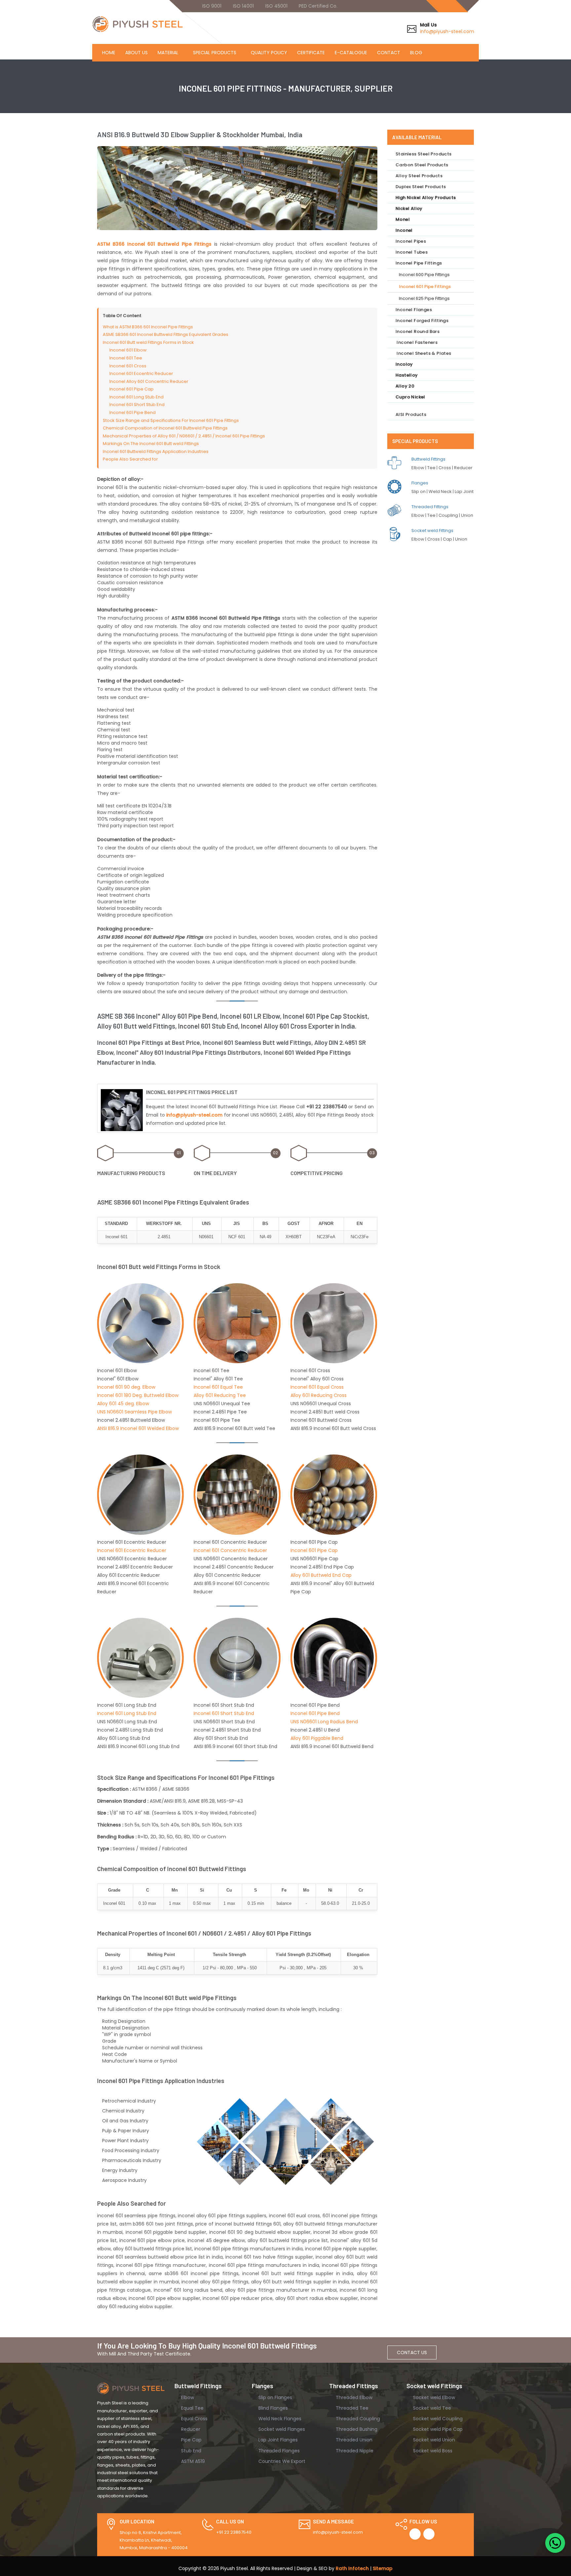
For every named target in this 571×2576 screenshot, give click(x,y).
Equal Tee (192, 2408)
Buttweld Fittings (428, 459)
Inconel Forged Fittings (422, 321)
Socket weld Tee (431, 2408)
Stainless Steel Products (424, 154)
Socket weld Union (433, 2440)
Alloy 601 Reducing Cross (319, 1395)
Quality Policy (269, 53)
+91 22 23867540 (234, 2532)
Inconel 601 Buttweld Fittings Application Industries (156, 451)
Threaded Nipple (354, 2451)
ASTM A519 (192, 2461)
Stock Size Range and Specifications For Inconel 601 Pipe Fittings (171, 420)
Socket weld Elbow (433, 2397)
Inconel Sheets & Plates (423, 353)
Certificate (311, 53)
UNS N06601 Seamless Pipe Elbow (134, 1412)
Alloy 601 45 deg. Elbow (123, 1404)
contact (389, 53)
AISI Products (411, 414)
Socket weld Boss (432, 2451)
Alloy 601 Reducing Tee (220, 1395)
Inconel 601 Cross (128, 366)
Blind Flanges (272, 2408)
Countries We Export (281, 2461)
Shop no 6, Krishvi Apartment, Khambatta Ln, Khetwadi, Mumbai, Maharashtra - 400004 (154, 2540)
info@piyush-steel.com (447, 31)
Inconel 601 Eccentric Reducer (141, 373)
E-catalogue (351, 53)
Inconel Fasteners (417, 342)
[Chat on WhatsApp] (555, 2543)
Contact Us (412, 2352)
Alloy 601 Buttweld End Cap (321, 1575)
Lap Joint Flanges (277, 2440)
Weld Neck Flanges (279, 2419)
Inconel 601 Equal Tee (218, 1387)
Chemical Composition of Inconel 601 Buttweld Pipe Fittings (165, 428)
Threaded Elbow (353, 2397)
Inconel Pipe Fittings (419, 263)
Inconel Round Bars (418, 331)
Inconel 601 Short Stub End (137, 405)
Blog (416, 53)
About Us (136, 53)
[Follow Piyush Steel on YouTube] (429, 2534)
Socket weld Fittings (432, 531)
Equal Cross (194, 2419)
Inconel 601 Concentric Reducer (230, 1550)
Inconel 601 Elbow (128, 350)
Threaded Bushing (356, 2429)
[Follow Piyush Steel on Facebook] (415, 2534)
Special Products (215, 53)
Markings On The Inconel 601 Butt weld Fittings (151, 444)
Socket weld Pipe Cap (437, 2429)
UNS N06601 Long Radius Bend (324, 1722)
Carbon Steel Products (422, 165)
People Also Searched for (130, 459)
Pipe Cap (191, 2440)
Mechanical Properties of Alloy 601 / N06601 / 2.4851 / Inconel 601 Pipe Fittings (184, 436)
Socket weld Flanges (281, 2429)
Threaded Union (353, 2440)
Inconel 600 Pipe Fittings (424, 275)
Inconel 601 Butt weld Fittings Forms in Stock (148, 342)
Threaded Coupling (357, 2419)
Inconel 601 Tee (126, 358)
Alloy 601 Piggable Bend (317, 1738)
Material (168, 53)
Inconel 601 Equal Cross (317, 1387)
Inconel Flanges (414, 310)
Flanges (420, 483)
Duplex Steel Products (421, 187)
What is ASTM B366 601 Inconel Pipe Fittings (148, 327)
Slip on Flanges (275, 2397)
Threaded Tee (351, 2408)
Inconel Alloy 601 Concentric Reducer (149, 381)
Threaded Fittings (430, 507)
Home (109, 53)
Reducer (190, 2429)
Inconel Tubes (412, 252)
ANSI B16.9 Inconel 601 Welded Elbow (138, 1428)
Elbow (187, 2397)
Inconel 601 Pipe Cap (132, 389)
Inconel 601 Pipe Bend (133, 412)
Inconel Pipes (411, 241)
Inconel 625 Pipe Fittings (424, 298)
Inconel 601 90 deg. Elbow (126, 1387)
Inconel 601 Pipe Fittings (425, 286)
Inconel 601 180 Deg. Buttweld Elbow (138, 1395)
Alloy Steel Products (419, 176)
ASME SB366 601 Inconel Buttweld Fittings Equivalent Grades (166, 334)
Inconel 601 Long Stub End (136, 397)
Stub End (190, 2451)
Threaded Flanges (278, 2451)
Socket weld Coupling (437, 2419)
